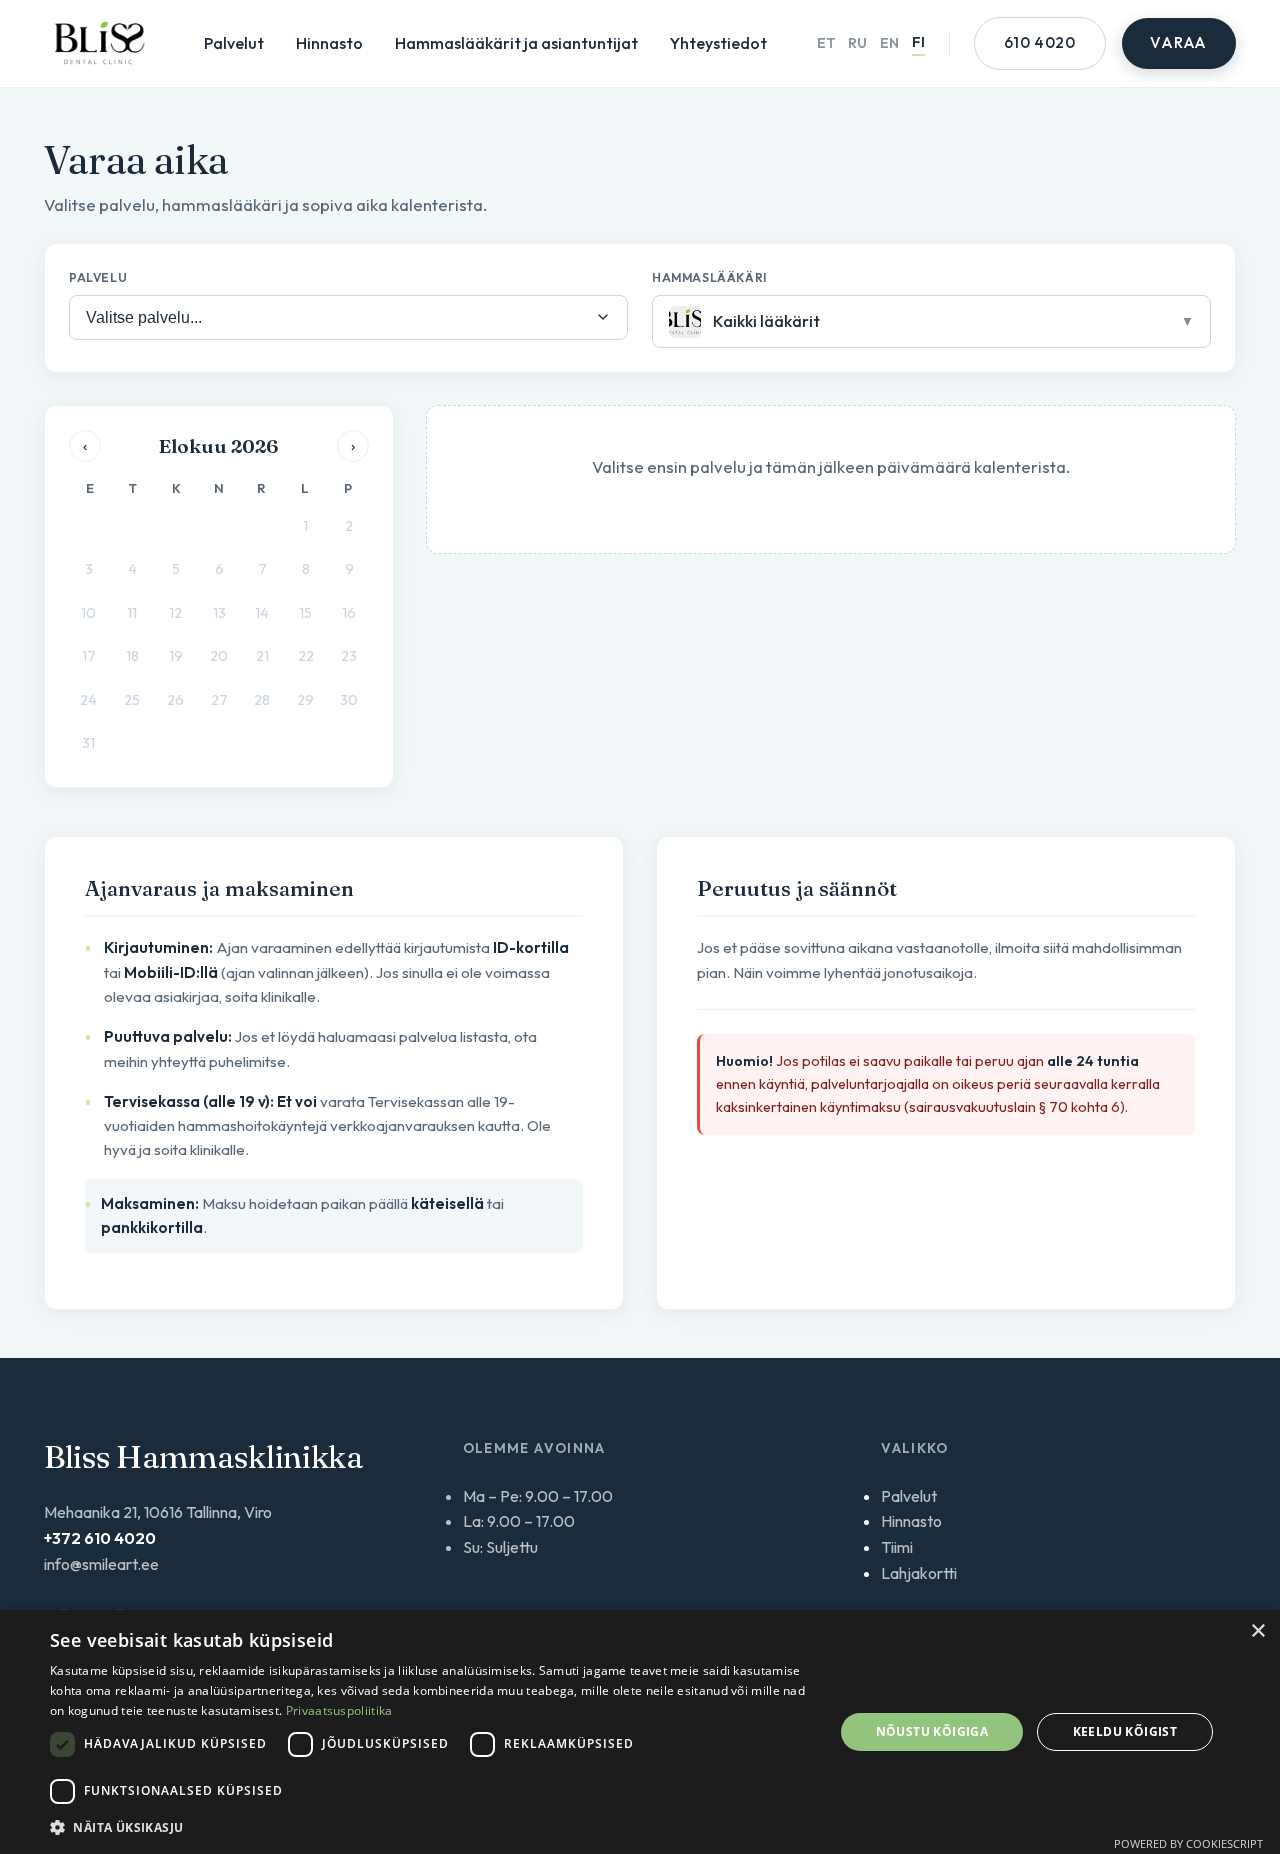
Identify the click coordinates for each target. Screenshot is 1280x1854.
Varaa (1178, 42)
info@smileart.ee (101, 1564)
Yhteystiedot (718, 43)
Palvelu (98, 277)
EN (889, 43)
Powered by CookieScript (1188, 1843)
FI (918, 42)
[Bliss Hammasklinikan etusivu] (99, 43)
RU (857, 43)
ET (826, 43)
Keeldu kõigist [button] (1125, 1731)
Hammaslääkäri (709, 277)
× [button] (1257, 1631)
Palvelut (234, 43)
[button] (430, 1827)
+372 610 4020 (100, 1538)
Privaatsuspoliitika (339, 1710)
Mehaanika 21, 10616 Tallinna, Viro (158, 1512)
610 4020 (1040, 42)
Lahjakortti (919, 1573)
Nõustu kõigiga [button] (932, 1731)
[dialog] (640, 1732)
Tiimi (897, 1547)
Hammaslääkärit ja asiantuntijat (516, 43)
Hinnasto (329, 43)
